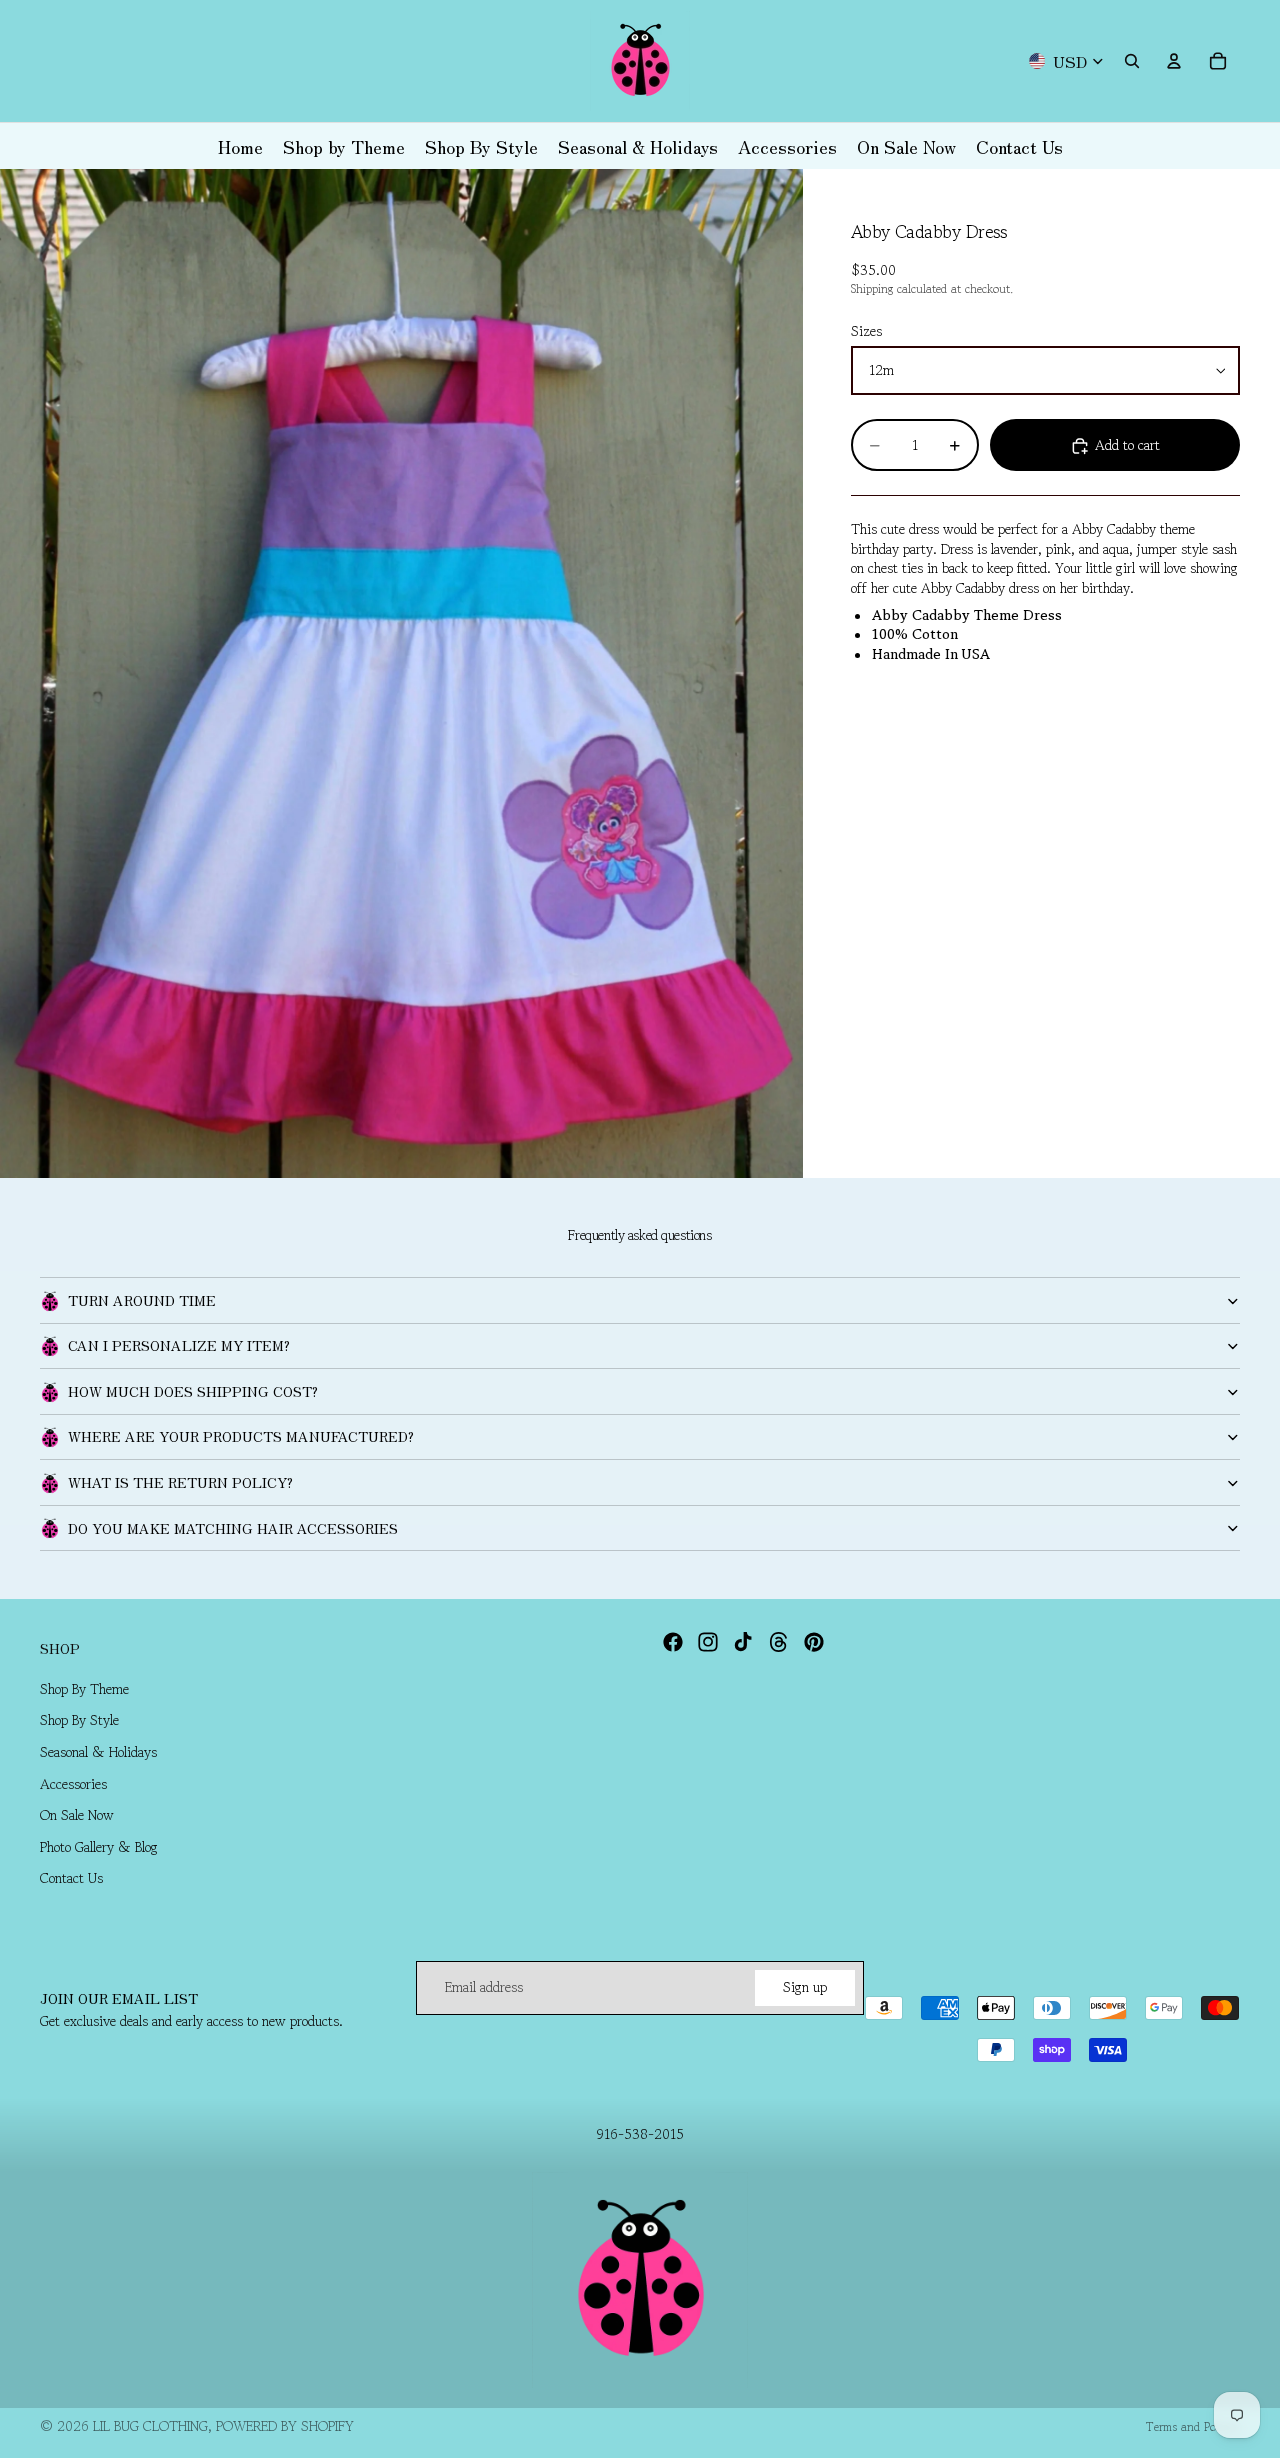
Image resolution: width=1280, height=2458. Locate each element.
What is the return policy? (180, 1482)
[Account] (1174, 61)
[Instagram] (708, 1642)
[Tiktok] (743, 1642)
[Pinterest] (814, 1642)
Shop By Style (79, 1721)
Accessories (73, 1784)
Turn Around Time (142, 1300)
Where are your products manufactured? (241, 1436)
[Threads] (779, 1642)
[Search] (1132, 61)
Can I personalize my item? (179, 1345)
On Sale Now (77, 1816)
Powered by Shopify (285, 2426)
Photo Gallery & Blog (99, 1847)
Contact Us (71, 1879)
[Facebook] (673, 1642)
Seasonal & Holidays (98, 1752)
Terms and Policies (1193, 2426)
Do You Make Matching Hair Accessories (233, 1528)
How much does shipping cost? (193, 1391)
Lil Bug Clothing (150, 2426)
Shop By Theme (84, 1689)
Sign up (805, 1987)
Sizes (866, 332)
